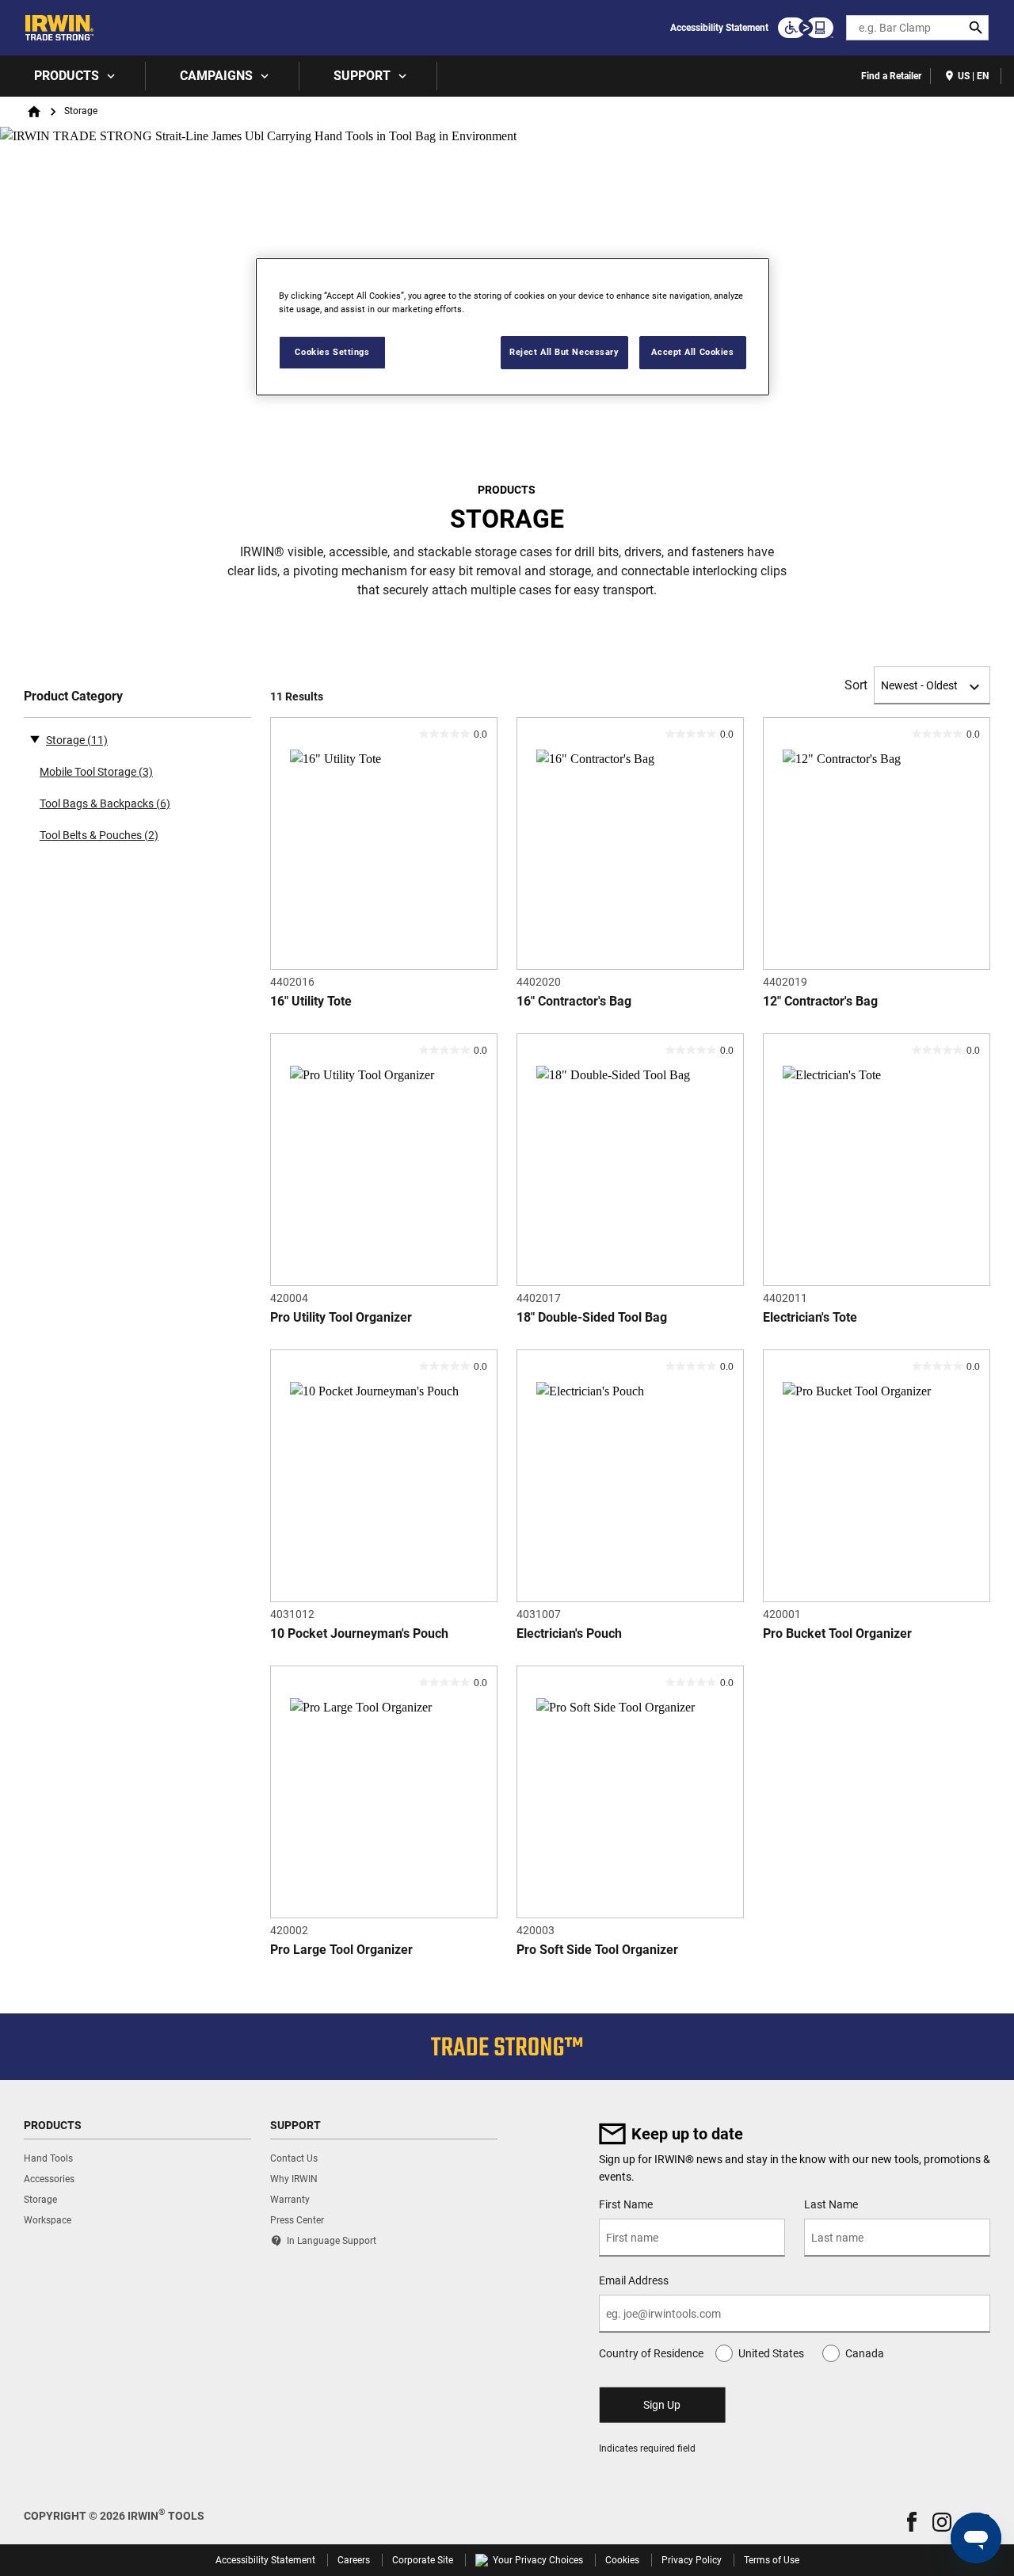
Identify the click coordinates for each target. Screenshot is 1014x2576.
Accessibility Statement (719, 28)
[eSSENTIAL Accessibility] (806, 28)
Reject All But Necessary (564, 352)
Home (34, 112)
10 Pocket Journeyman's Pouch (359, 1633)
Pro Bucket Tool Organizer (837, 1633)
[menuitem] (73, 76)
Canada (865, 2353)
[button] (912, 2522)
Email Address (634, 2280)
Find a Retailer (891, 76)
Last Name (831, 2204)
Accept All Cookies (692, 352)
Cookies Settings (332, 352)
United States (771, 2353)
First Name (626, 2204)
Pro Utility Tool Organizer (341, 1317)
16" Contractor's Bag (574, 1001)
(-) (35, 738)
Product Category (73, 696)
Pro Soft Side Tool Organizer (597, 1950)
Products (67, 76)
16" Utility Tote (311, 1001)
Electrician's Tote (810, 1317)
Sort (856, 685)
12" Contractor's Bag (820, 1001)
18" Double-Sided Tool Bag (592, 1317)
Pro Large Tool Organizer (341, 1950)
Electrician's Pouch (569, 1633)
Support (362, 76)
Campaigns (216, 76)
